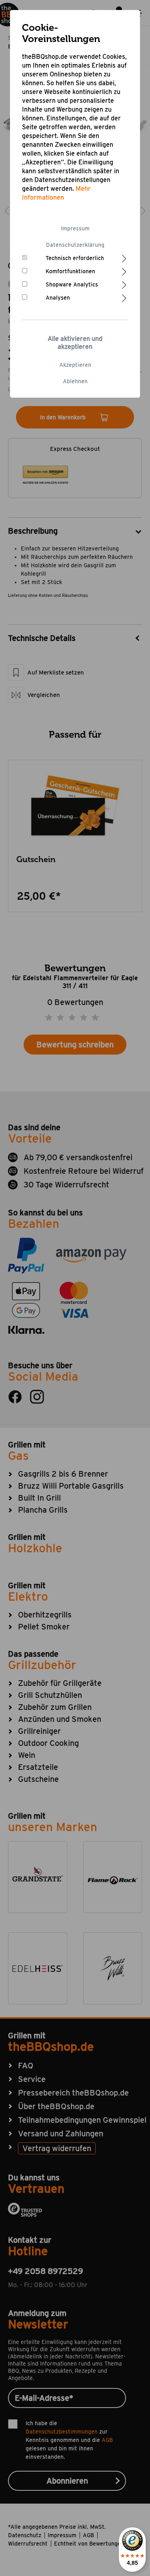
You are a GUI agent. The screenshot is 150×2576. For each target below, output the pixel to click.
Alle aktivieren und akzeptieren (75, 343)
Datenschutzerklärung (75, 245)
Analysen (58, 298)
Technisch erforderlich (75, 258)
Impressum (75, 228)
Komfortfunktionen (70, 271)
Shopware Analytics (72, 284)
